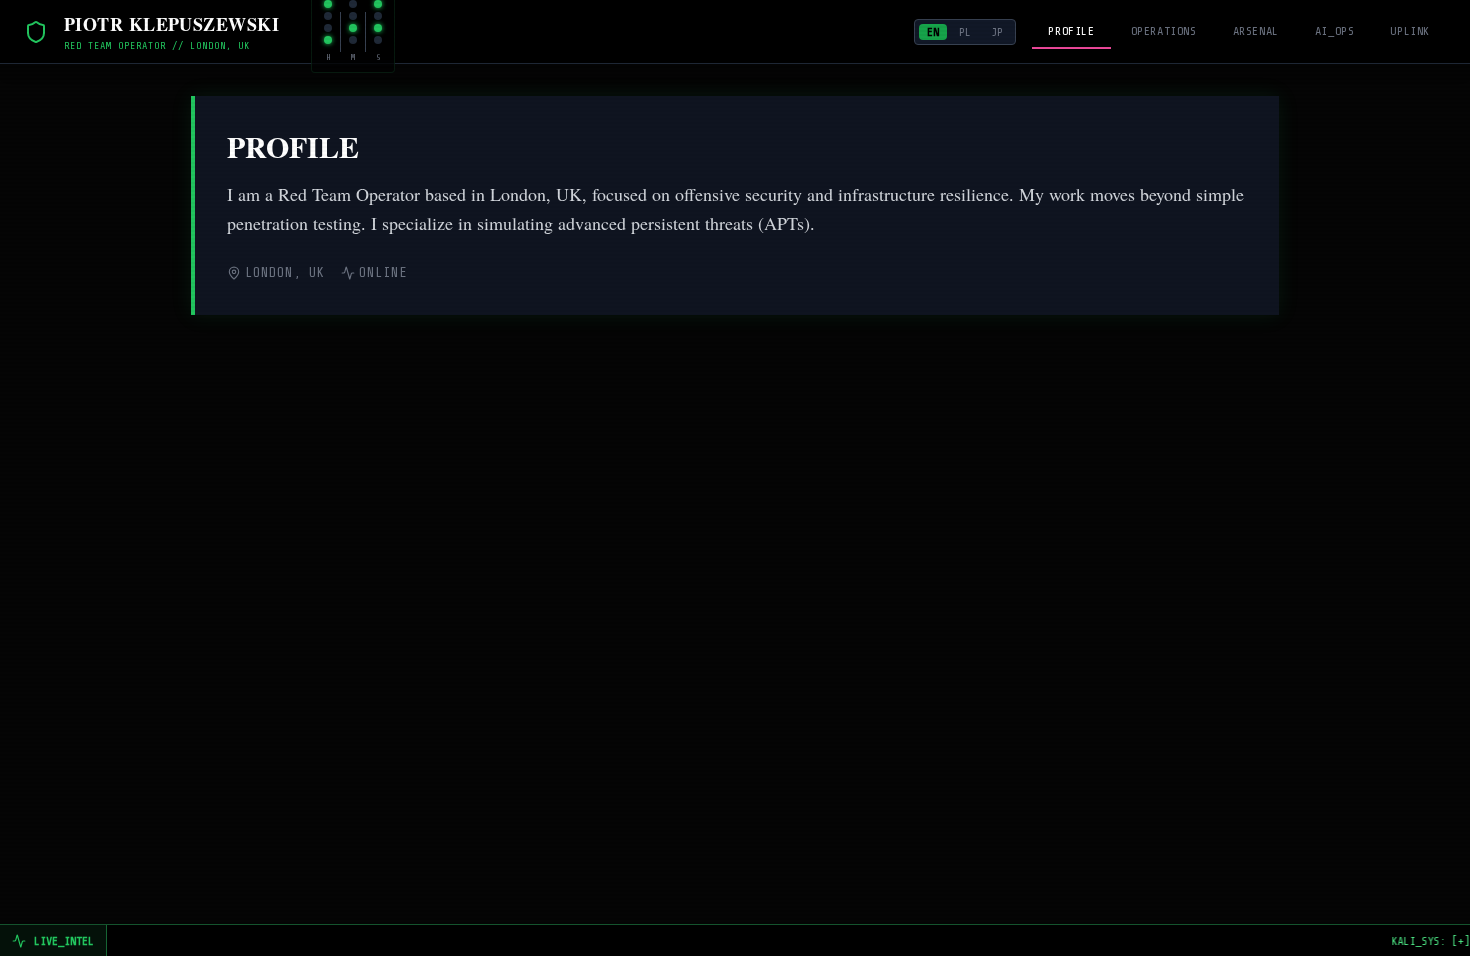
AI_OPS (1335, 31)
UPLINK (1410, 31)
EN (933, 32)
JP (997, 32)
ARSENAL (1256, 31)
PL (965, 32)
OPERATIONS (1164, 31)
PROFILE (1071, 31)
